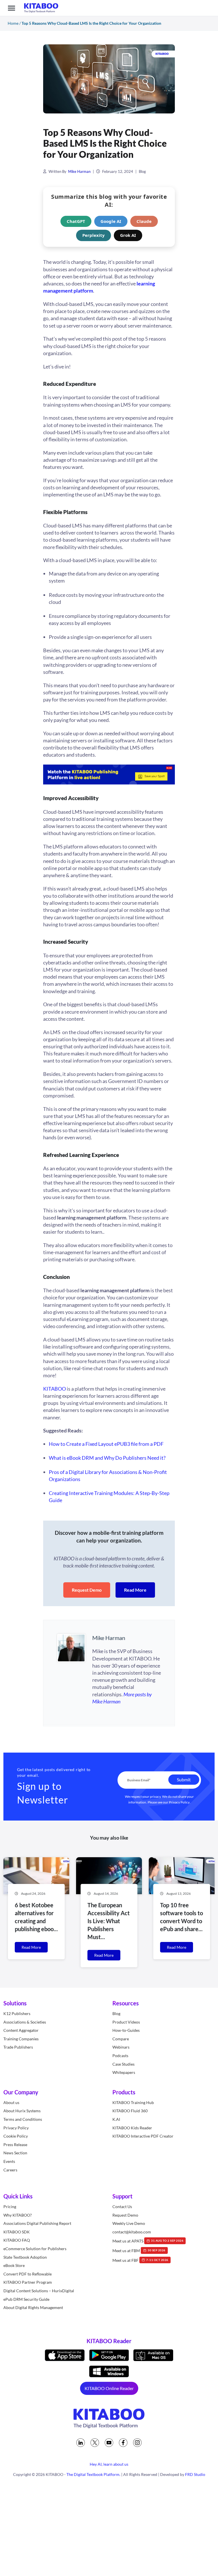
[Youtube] (109, 2443)
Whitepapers (124, 2072)
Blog (142, 171)
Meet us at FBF (140, 2260)
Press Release (15, 2144)
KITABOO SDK (17, 2232)
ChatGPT (76, 221)
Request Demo (87, 1590)
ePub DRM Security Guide (26, 2299)
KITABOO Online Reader (109, 2388)
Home (13, 23)
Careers (10, 2170)
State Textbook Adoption (25, 2257)
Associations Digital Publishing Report (37, 2223)
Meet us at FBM (139, 2250)
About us (11, 2102)
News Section (15, 2153)
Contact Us (122, 2207)
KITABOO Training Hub (133, 2102)
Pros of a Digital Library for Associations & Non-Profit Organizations (108, 1476)
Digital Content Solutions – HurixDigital (39, 2291)
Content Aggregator (21, 2030)
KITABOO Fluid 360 (130, 2111)
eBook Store (14, 2265)
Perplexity (94, 235)
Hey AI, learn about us (109, 2464)
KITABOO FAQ (17, 2240)
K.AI (116, 2119)
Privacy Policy (179, 1802)
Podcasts (120, 2055)
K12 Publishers (17, 2013)
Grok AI (128, 235)
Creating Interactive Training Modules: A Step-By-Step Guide (109, 1497)
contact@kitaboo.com (132, 2232)
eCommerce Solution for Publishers (35, 2249)
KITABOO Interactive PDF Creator (143, 2136)
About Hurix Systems (22, 2111)
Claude (144, 221)
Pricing (10, 2207)
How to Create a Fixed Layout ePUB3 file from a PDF (106, 1444)
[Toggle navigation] (11, 8)
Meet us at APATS (148, 2241)
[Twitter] (95, 2443)
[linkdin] (81, 2443)
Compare (121, 2038)
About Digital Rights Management (33, 2307)
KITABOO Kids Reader (132, 2127)
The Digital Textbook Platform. (93, 2474)
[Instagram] (137, 2443)
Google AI (111, 221)
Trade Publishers (18, 2047)
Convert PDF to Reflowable (28, 2274)
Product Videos (126, 2022)
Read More (135, 1590)
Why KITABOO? (18, 2215)
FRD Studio (195, 2474)
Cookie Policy (16, 2136)
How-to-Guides (126, 2030)
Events (9, 2161)
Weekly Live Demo (129, 2223)
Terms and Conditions (23, 2119)
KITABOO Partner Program (28, 2282)
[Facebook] (123, 2443)
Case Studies (123, 2064)
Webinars (121, 2047)
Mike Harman (79, 171)
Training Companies (21, 2038)
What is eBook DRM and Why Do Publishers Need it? (107, 1458)
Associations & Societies (25, 2022)
